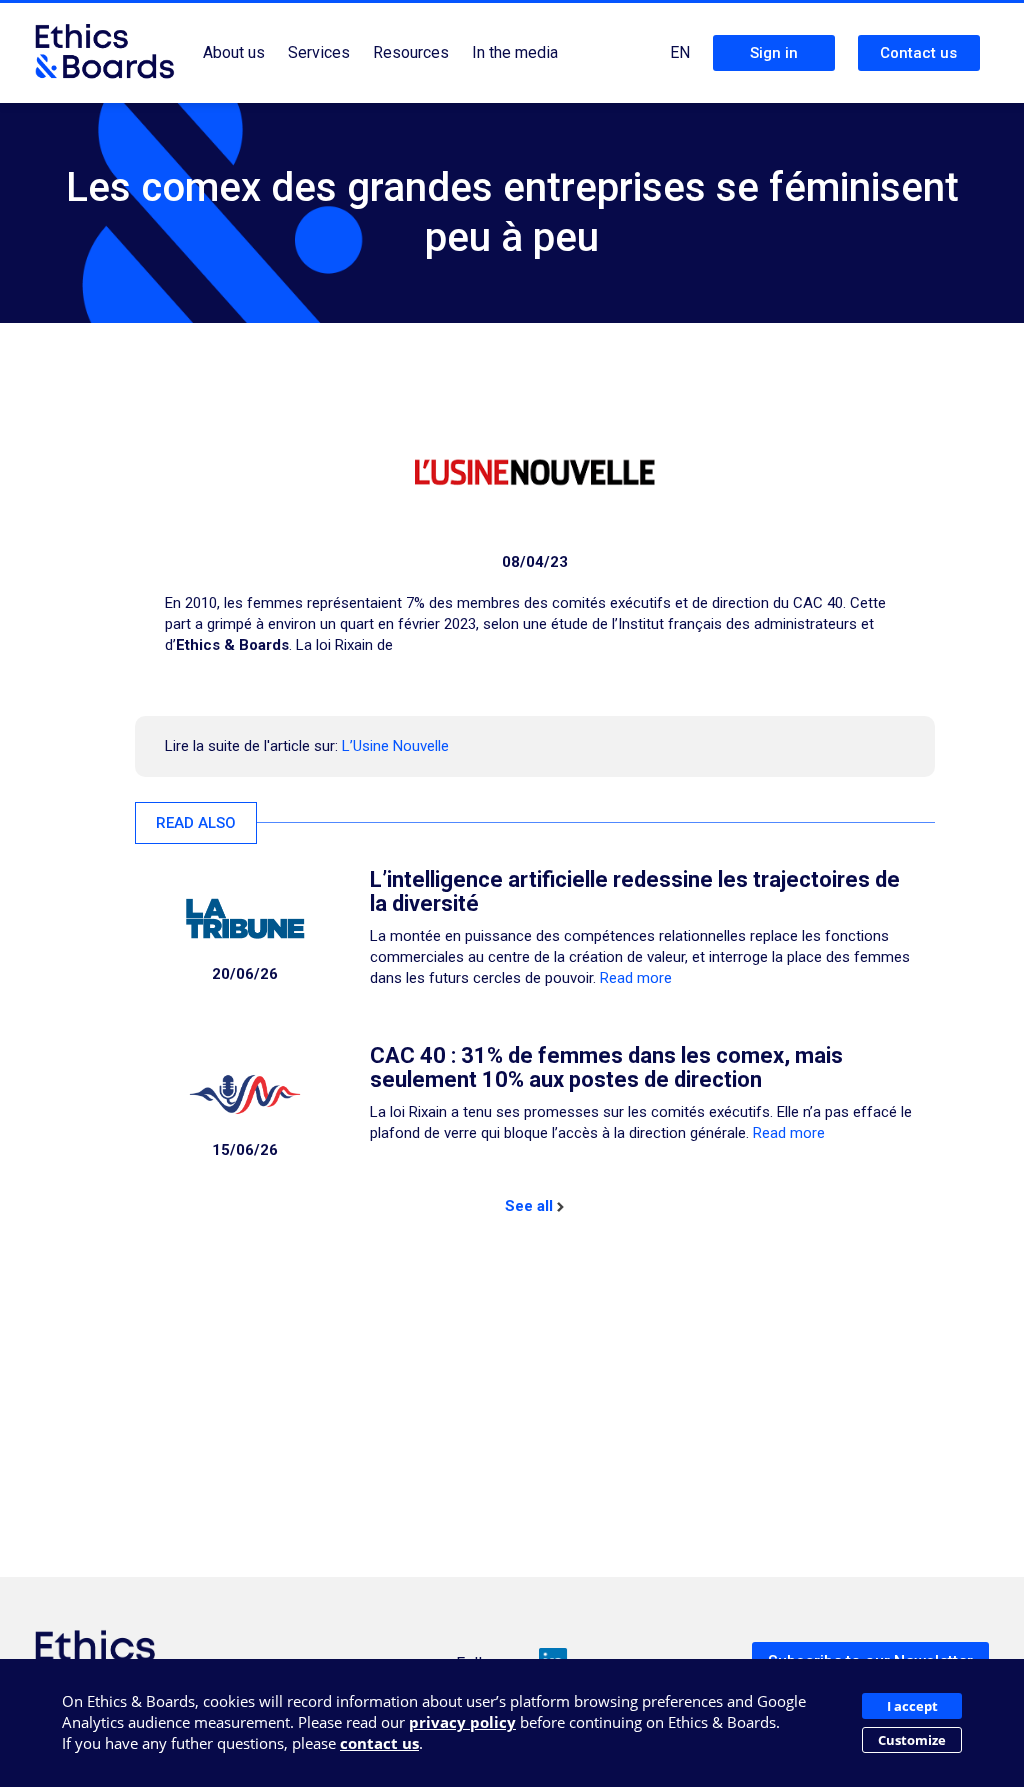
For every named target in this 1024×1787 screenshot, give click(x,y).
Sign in (774, 53)
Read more (636, 978)
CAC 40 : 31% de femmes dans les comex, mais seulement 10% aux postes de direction (606, 1067)
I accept (912, 1706)
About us (234, 52)
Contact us (918, 53)
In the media (515, 52)
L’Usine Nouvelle (395, 746)
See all (529, 1206)
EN (680, 52)
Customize (912, 1740)
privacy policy (462, 1722)
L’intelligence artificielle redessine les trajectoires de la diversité (635, 891)
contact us (379, 1743)
